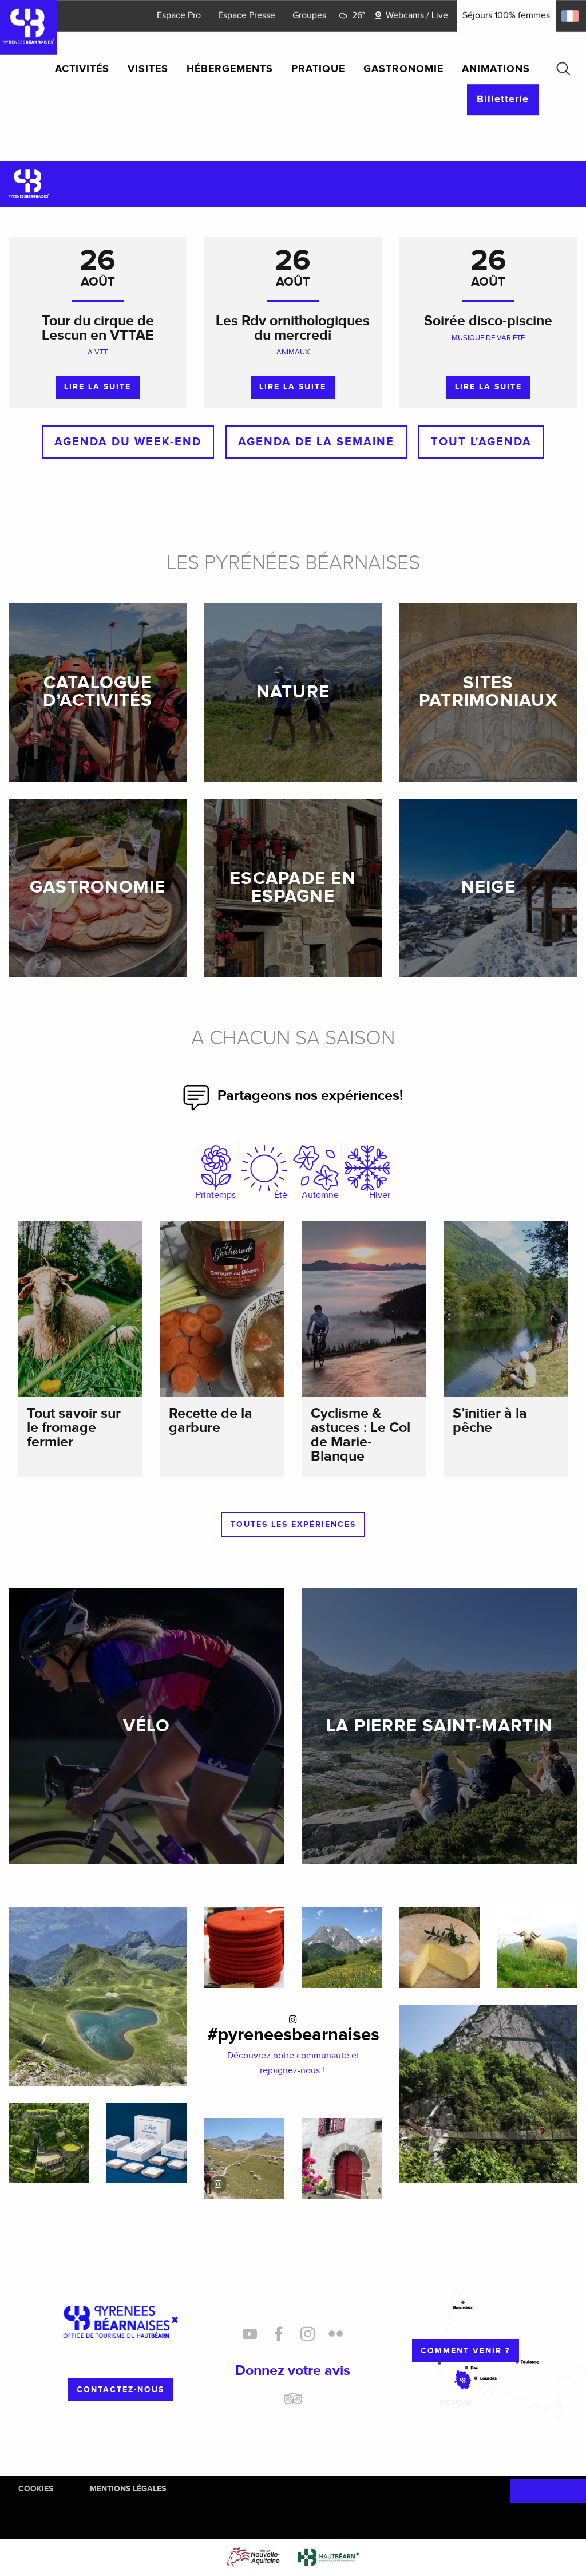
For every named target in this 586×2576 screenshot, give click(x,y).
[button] (563, 69)
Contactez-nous (120, 2390)
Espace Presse (247, 16)
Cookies (36, 2489)
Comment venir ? (465, 2351)
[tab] (216, 1173)
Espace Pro (179, 16)
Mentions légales (128, 2489)
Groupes (309, 16)
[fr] (571, 16)
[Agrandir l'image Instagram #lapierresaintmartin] (244, 2158)
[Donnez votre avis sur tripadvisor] (293, 2403)
